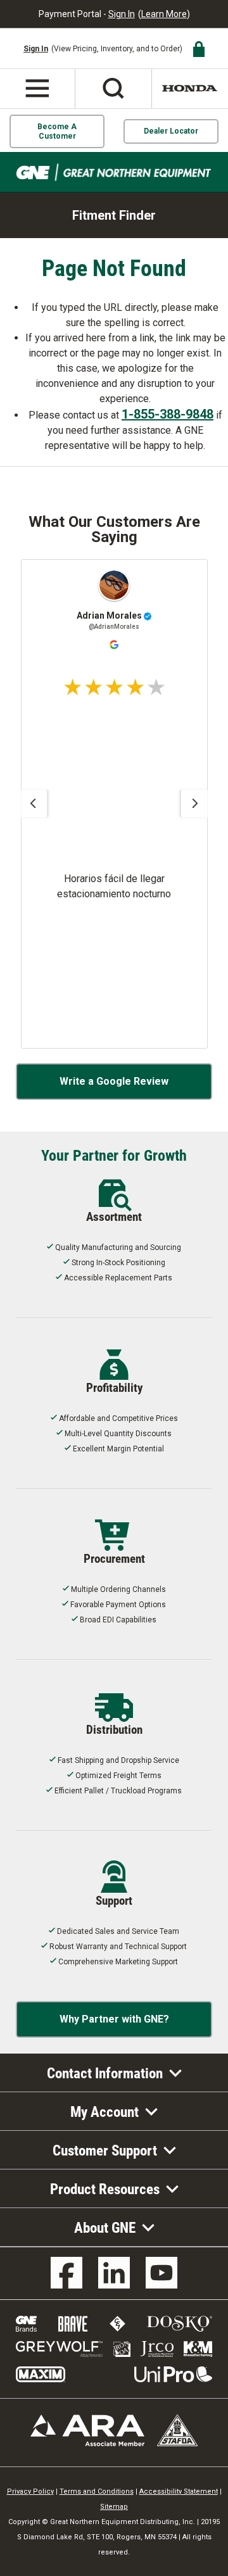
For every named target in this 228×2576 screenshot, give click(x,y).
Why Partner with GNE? (114, 2019)
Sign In (122, 14)
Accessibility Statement (179, 2491)
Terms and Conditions (97, 2491)
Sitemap (114, 2507)
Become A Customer (57, 131)
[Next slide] (195, 804)
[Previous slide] (33, 804)
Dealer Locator (171, 131)
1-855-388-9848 (168, 414)
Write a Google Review (114, 1081)
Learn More (164, 14)
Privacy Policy (30, 2491)
